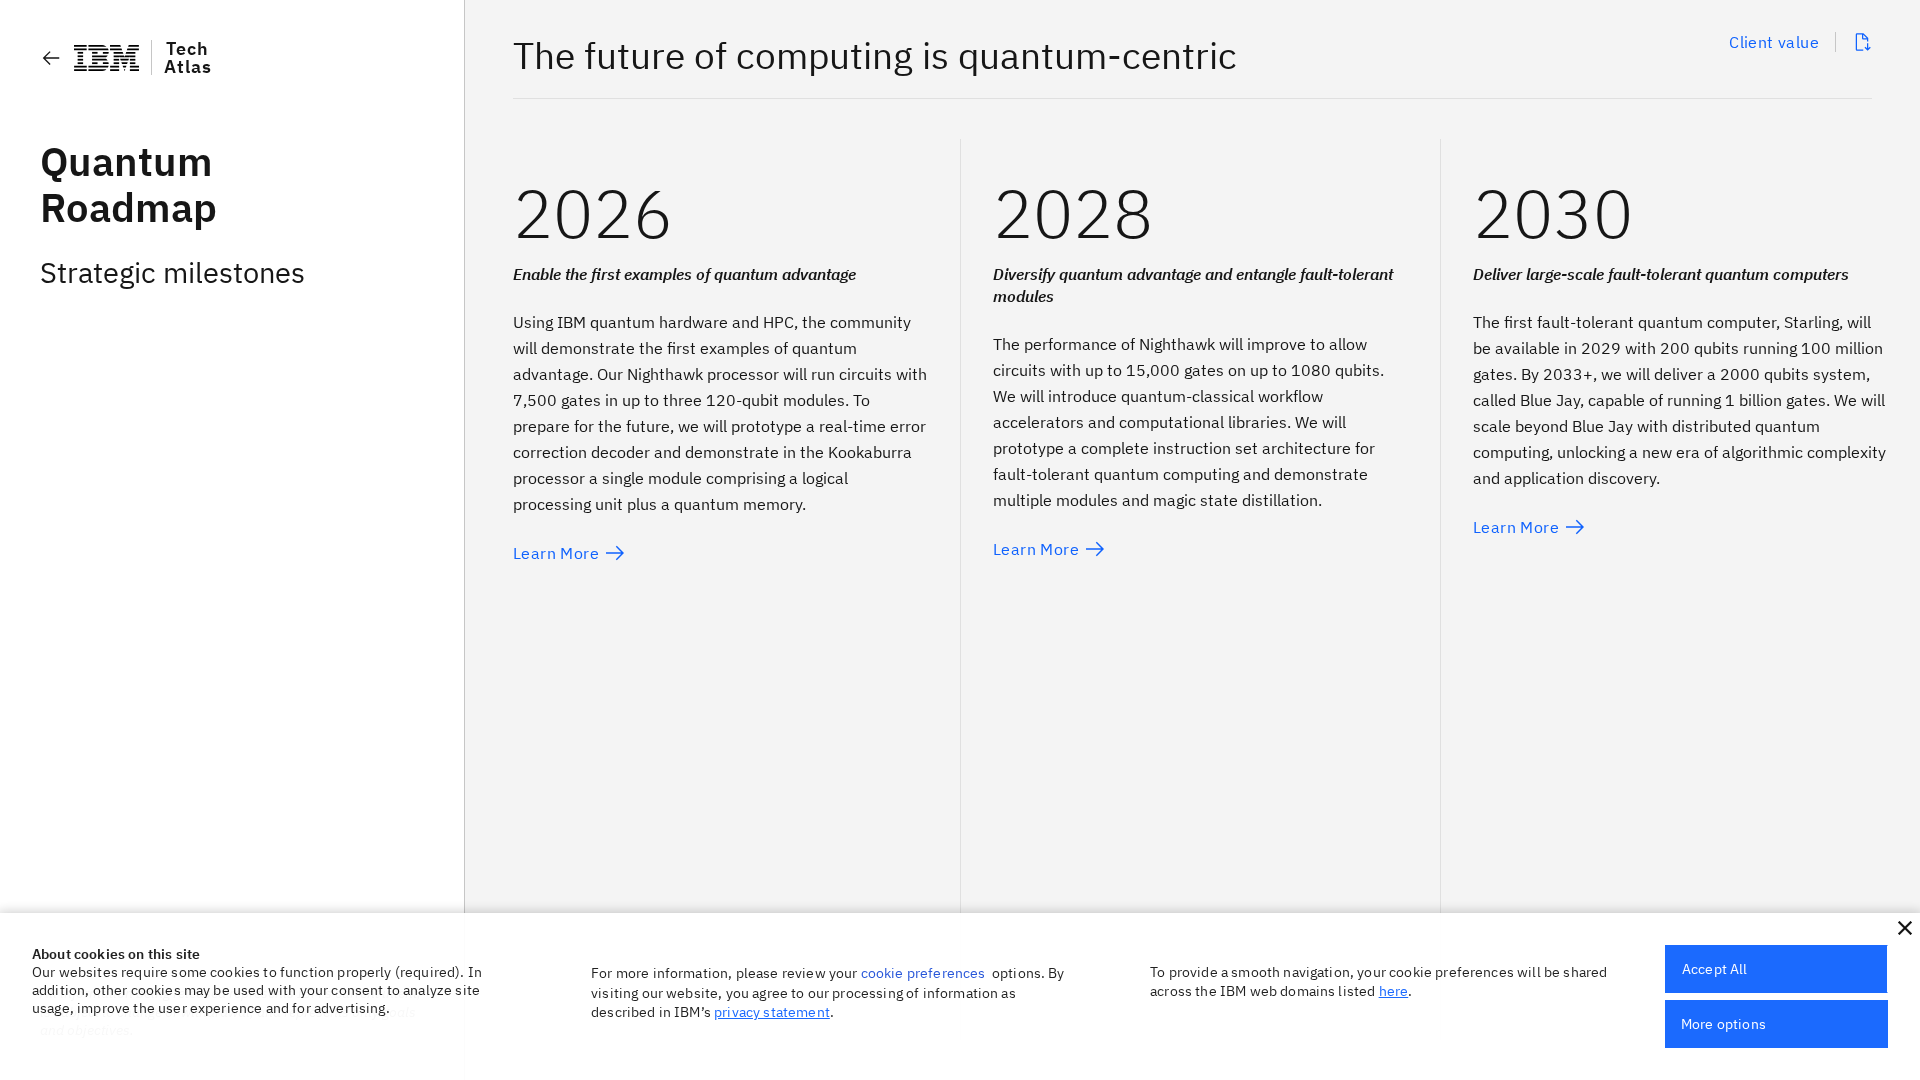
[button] (1905, 928)
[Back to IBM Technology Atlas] (106, 58)
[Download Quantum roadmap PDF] (1862, 42)
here (1394, 991)
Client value (1774, 42)
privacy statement (772, 1012)
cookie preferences (923, 973)
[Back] (51, 58)
